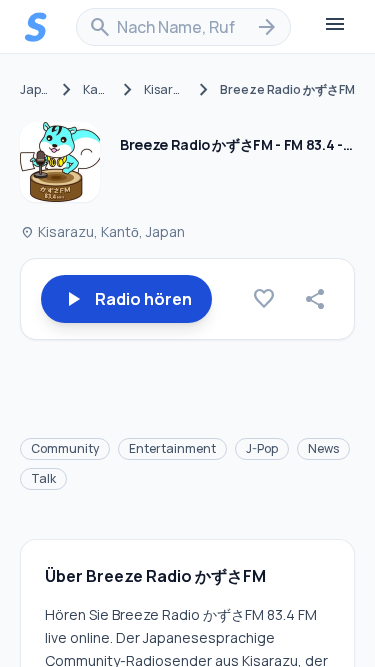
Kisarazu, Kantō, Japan (102, 231)
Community (65, 448)
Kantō (97, 90)
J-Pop (262, 448)
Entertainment (172, 448)
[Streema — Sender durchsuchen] (36, 27)
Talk (43, 478)
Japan (35, 90)
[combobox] (183, 27)
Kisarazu (166, 90)
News (323, 448)
